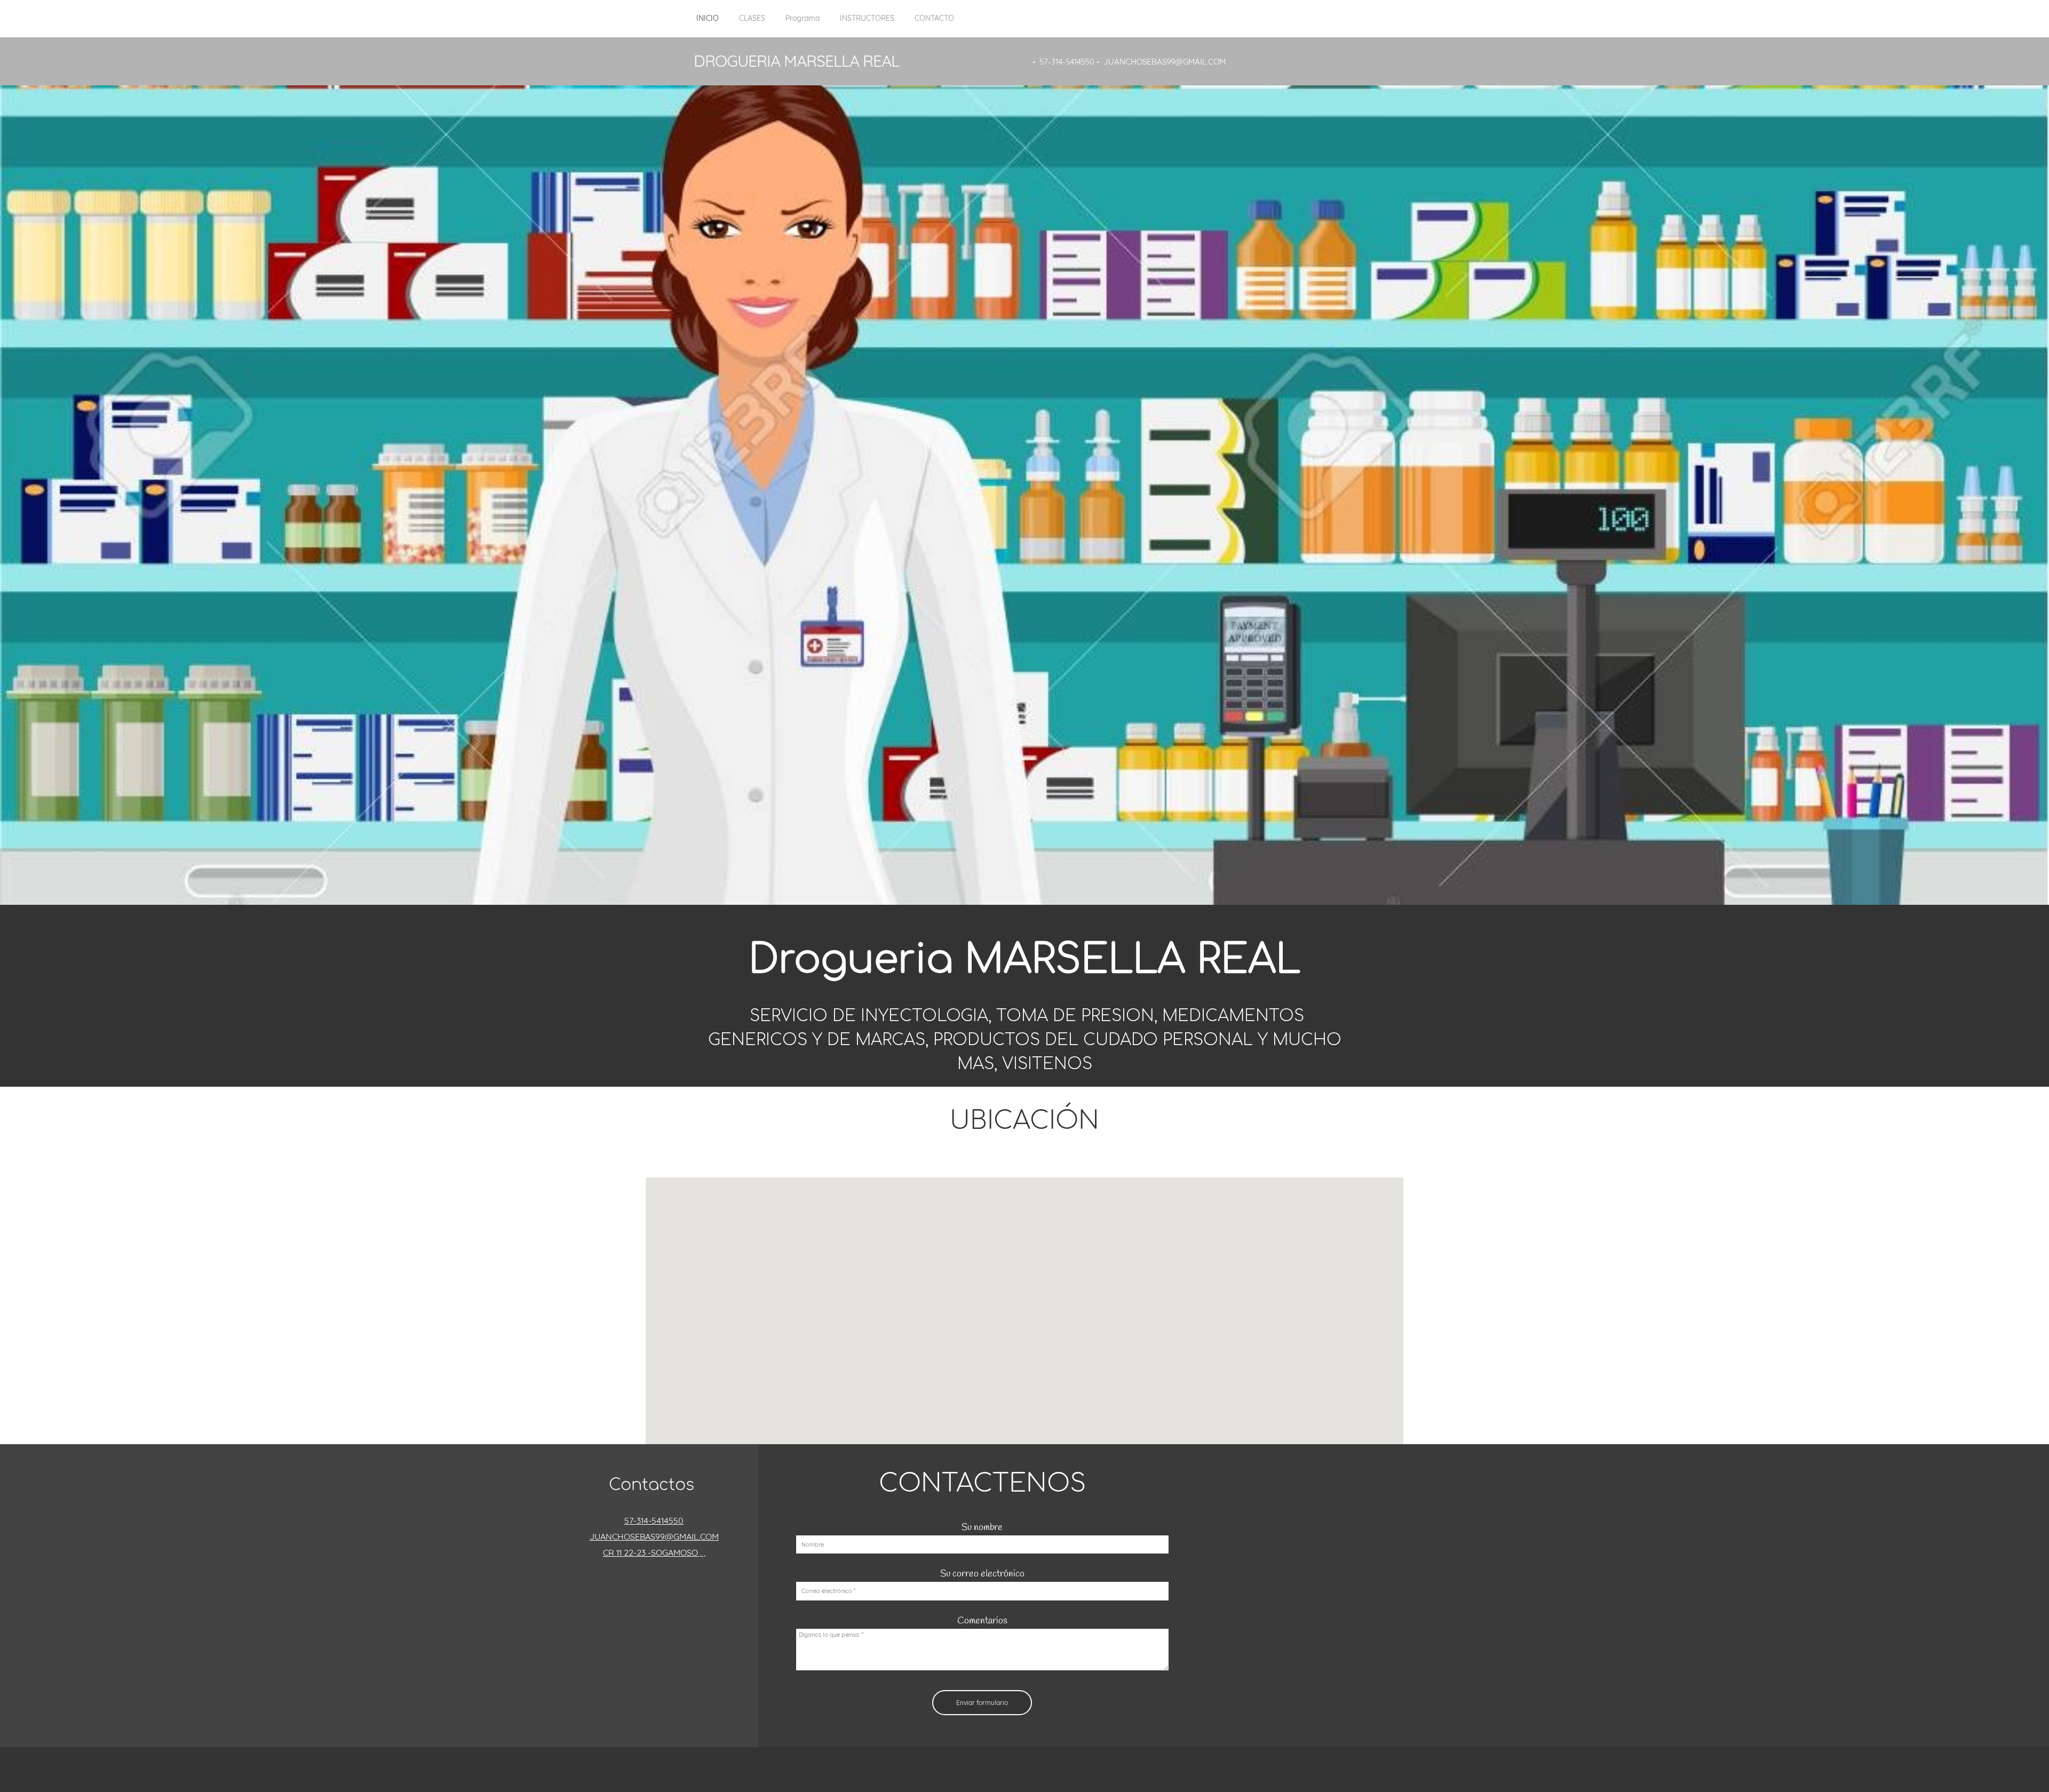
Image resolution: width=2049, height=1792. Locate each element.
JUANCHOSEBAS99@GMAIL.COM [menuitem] (1165, 62)
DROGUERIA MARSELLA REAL (796, 61)
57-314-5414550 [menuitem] (1067, 62)
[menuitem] (708, 24)
